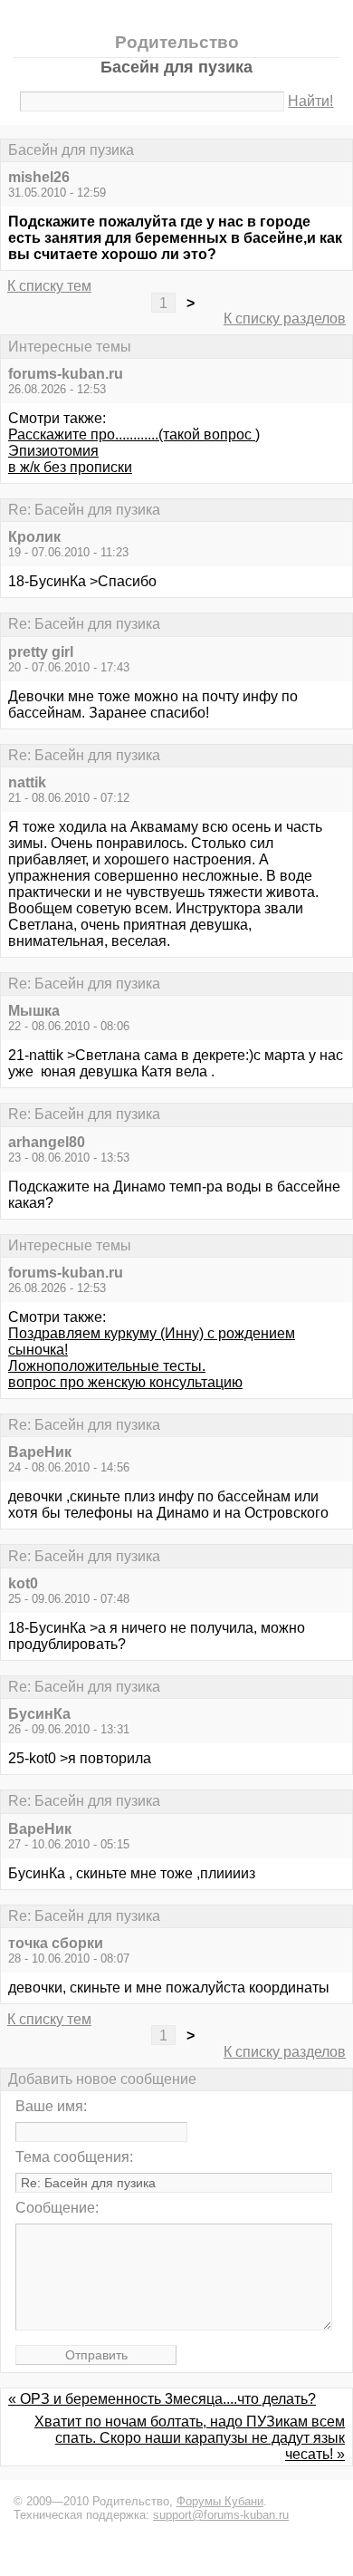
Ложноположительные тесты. (107, 1366)
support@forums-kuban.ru (221, 2515)
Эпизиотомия (53, 451)
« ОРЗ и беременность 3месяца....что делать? (162, 2399)
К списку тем (49, 286)
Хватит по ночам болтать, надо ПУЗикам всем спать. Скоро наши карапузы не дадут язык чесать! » (190, 2438)
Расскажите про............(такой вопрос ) (134, 434)
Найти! (310, 101)
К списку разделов (285, 318)
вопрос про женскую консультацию (125, 1382)
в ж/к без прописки (70, 467)
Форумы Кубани (220, 2501)
